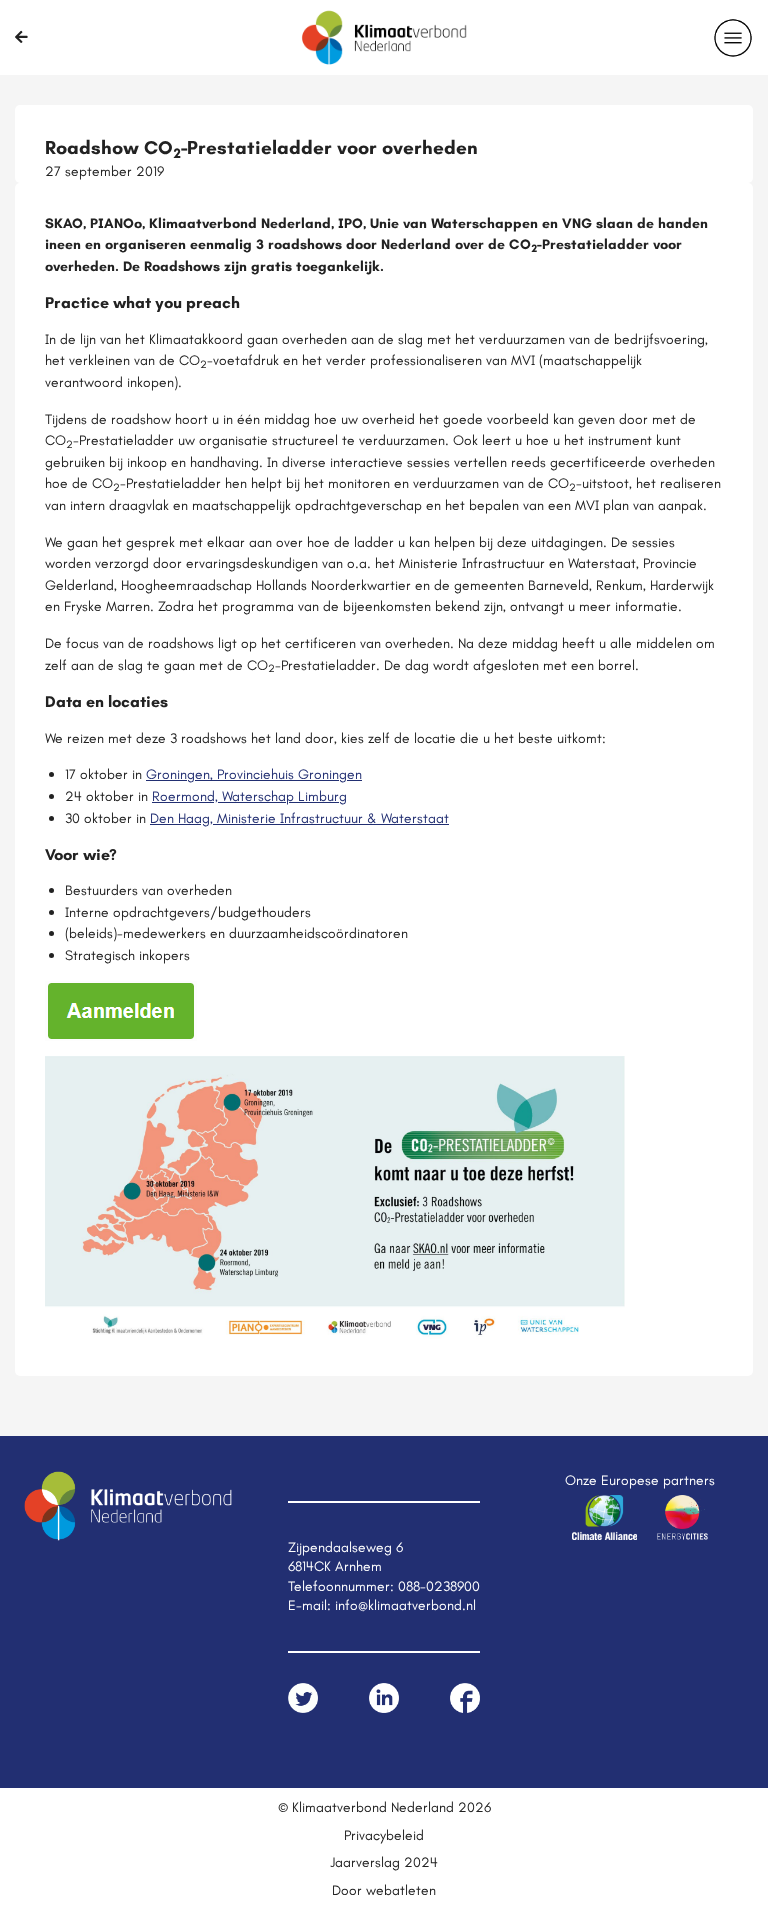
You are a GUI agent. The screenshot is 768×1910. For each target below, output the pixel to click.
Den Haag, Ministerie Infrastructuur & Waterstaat (299, 818)
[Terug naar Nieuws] (21, 37)
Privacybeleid (384, 1835)
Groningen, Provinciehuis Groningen (254, 774)
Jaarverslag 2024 (384, 1862)
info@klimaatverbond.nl (405, 1605)
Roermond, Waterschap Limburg (249, 796)
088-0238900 (439, 1586)
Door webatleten (384, 1890)
